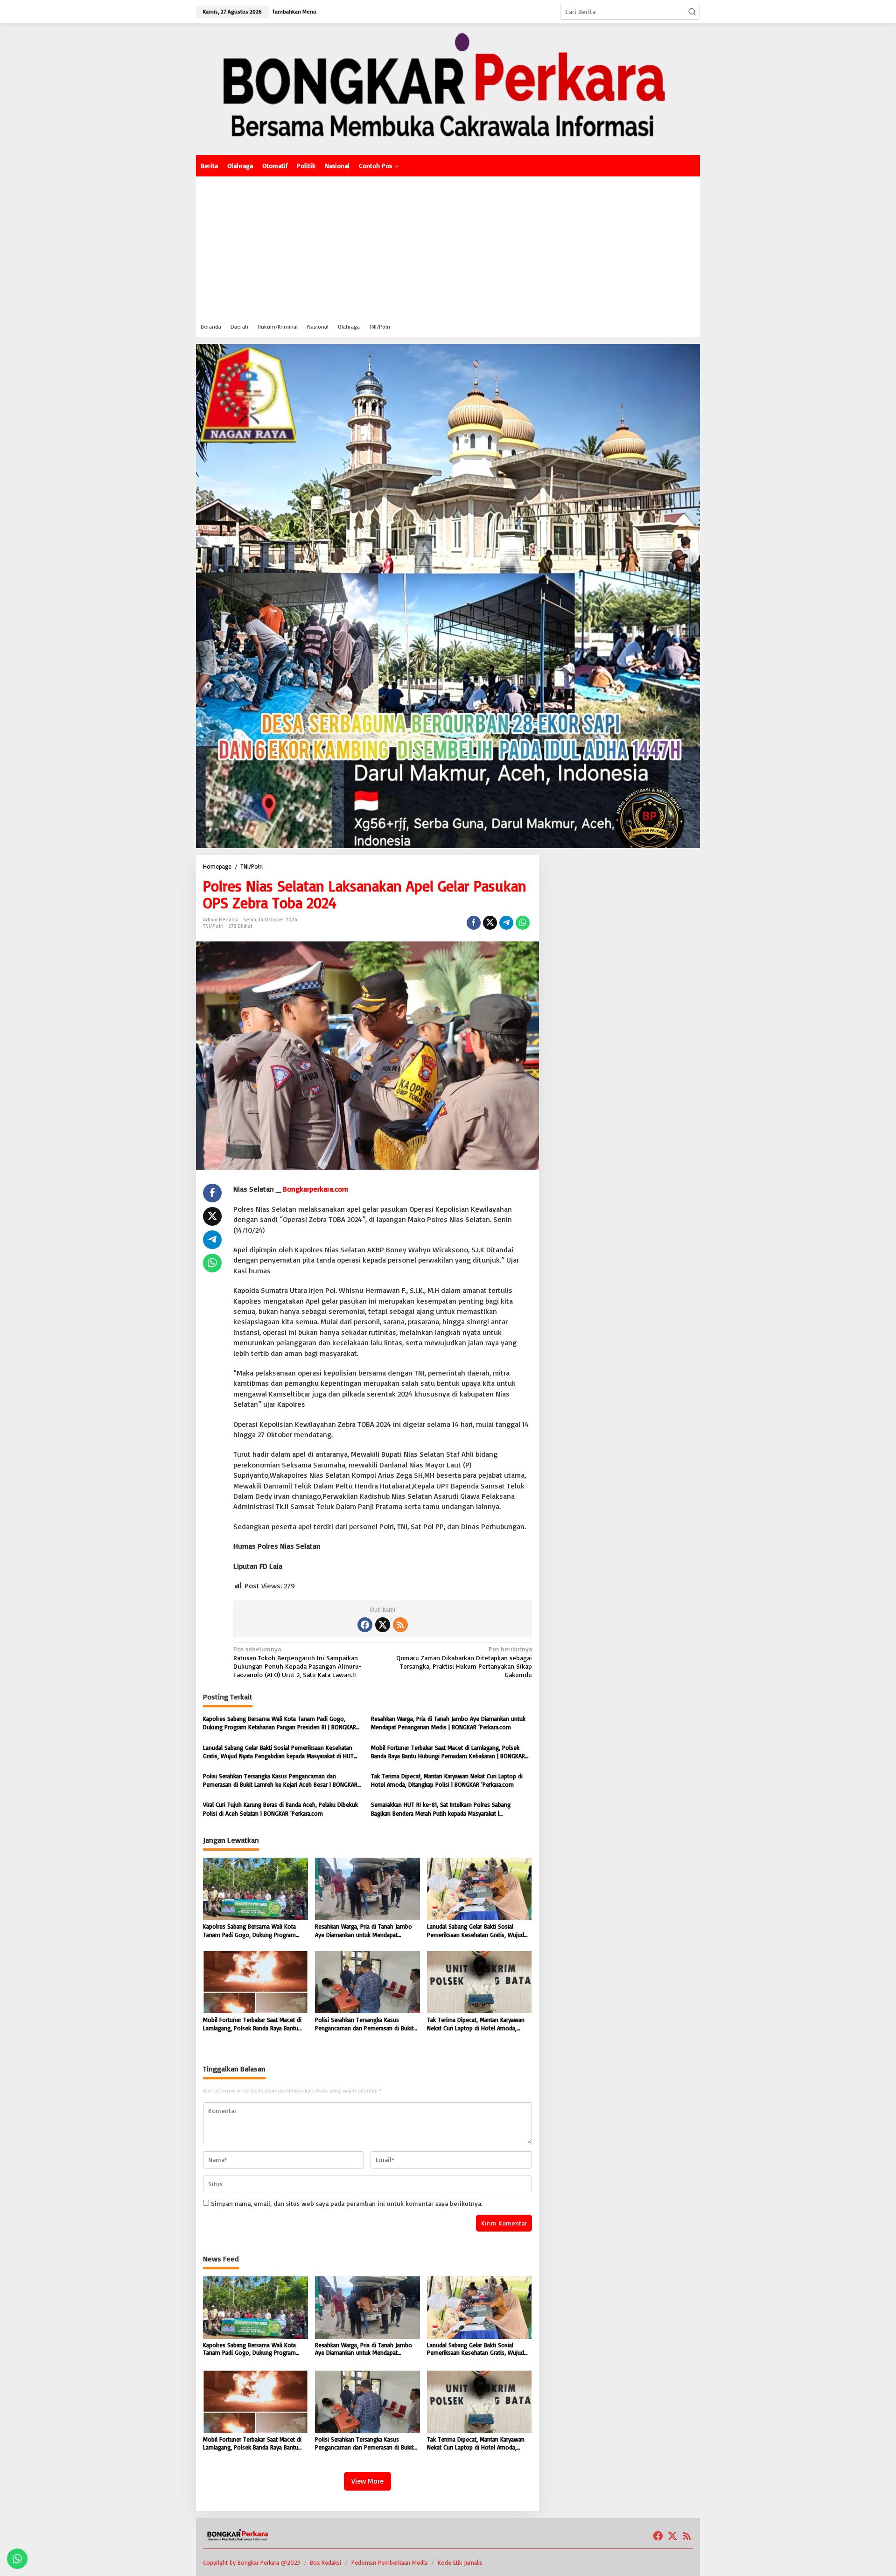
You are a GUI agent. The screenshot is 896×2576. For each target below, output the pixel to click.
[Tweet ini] (490, 923)
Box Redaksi (325, 2562)
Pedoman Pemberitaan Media (389, 2562)
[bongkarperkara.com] (448, 88)
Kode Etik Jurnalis (460, 2562)
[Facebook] (365, 1625)
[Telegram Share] (506, 923)
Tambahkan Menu (294, 11)
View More (367, 2481)
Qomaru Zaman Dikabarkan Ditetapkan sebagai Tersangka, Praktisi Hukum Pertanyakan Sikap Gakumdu (464, 1662)
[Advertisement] (448, 246)
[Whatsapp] (523, 923)
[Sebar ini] (474, 923)
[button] (692, 12)
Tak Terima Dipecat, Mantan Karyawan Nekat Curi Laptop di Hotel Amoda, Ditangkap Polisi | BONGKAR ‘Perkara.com (447, 1780)
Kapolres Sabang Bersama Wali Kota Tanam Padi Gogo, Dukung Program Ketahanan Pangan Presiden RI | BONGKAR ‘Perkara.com (280, 1723)
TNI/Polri (213, 926)
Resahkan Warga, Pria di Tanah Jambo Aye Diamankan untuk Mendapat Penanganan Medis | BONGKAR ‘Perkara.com (448, 1723)
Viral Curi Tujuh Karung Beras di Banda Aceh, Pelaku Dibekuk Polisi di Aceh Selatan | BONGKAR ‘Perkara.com (280, 1809)
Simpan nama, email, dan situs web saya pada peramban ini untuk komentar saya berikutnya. (347, 2203)
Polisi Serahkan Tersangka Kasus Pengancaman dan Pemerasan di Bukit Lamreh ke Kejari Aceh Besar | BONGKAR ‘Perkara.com (280, 1780)
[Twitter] (383, 1625)
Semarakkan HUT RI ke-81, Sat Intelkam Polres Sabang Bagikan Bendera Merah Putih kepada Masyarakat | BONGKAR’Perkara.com (441, 1809)
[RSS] (400, 1625)
